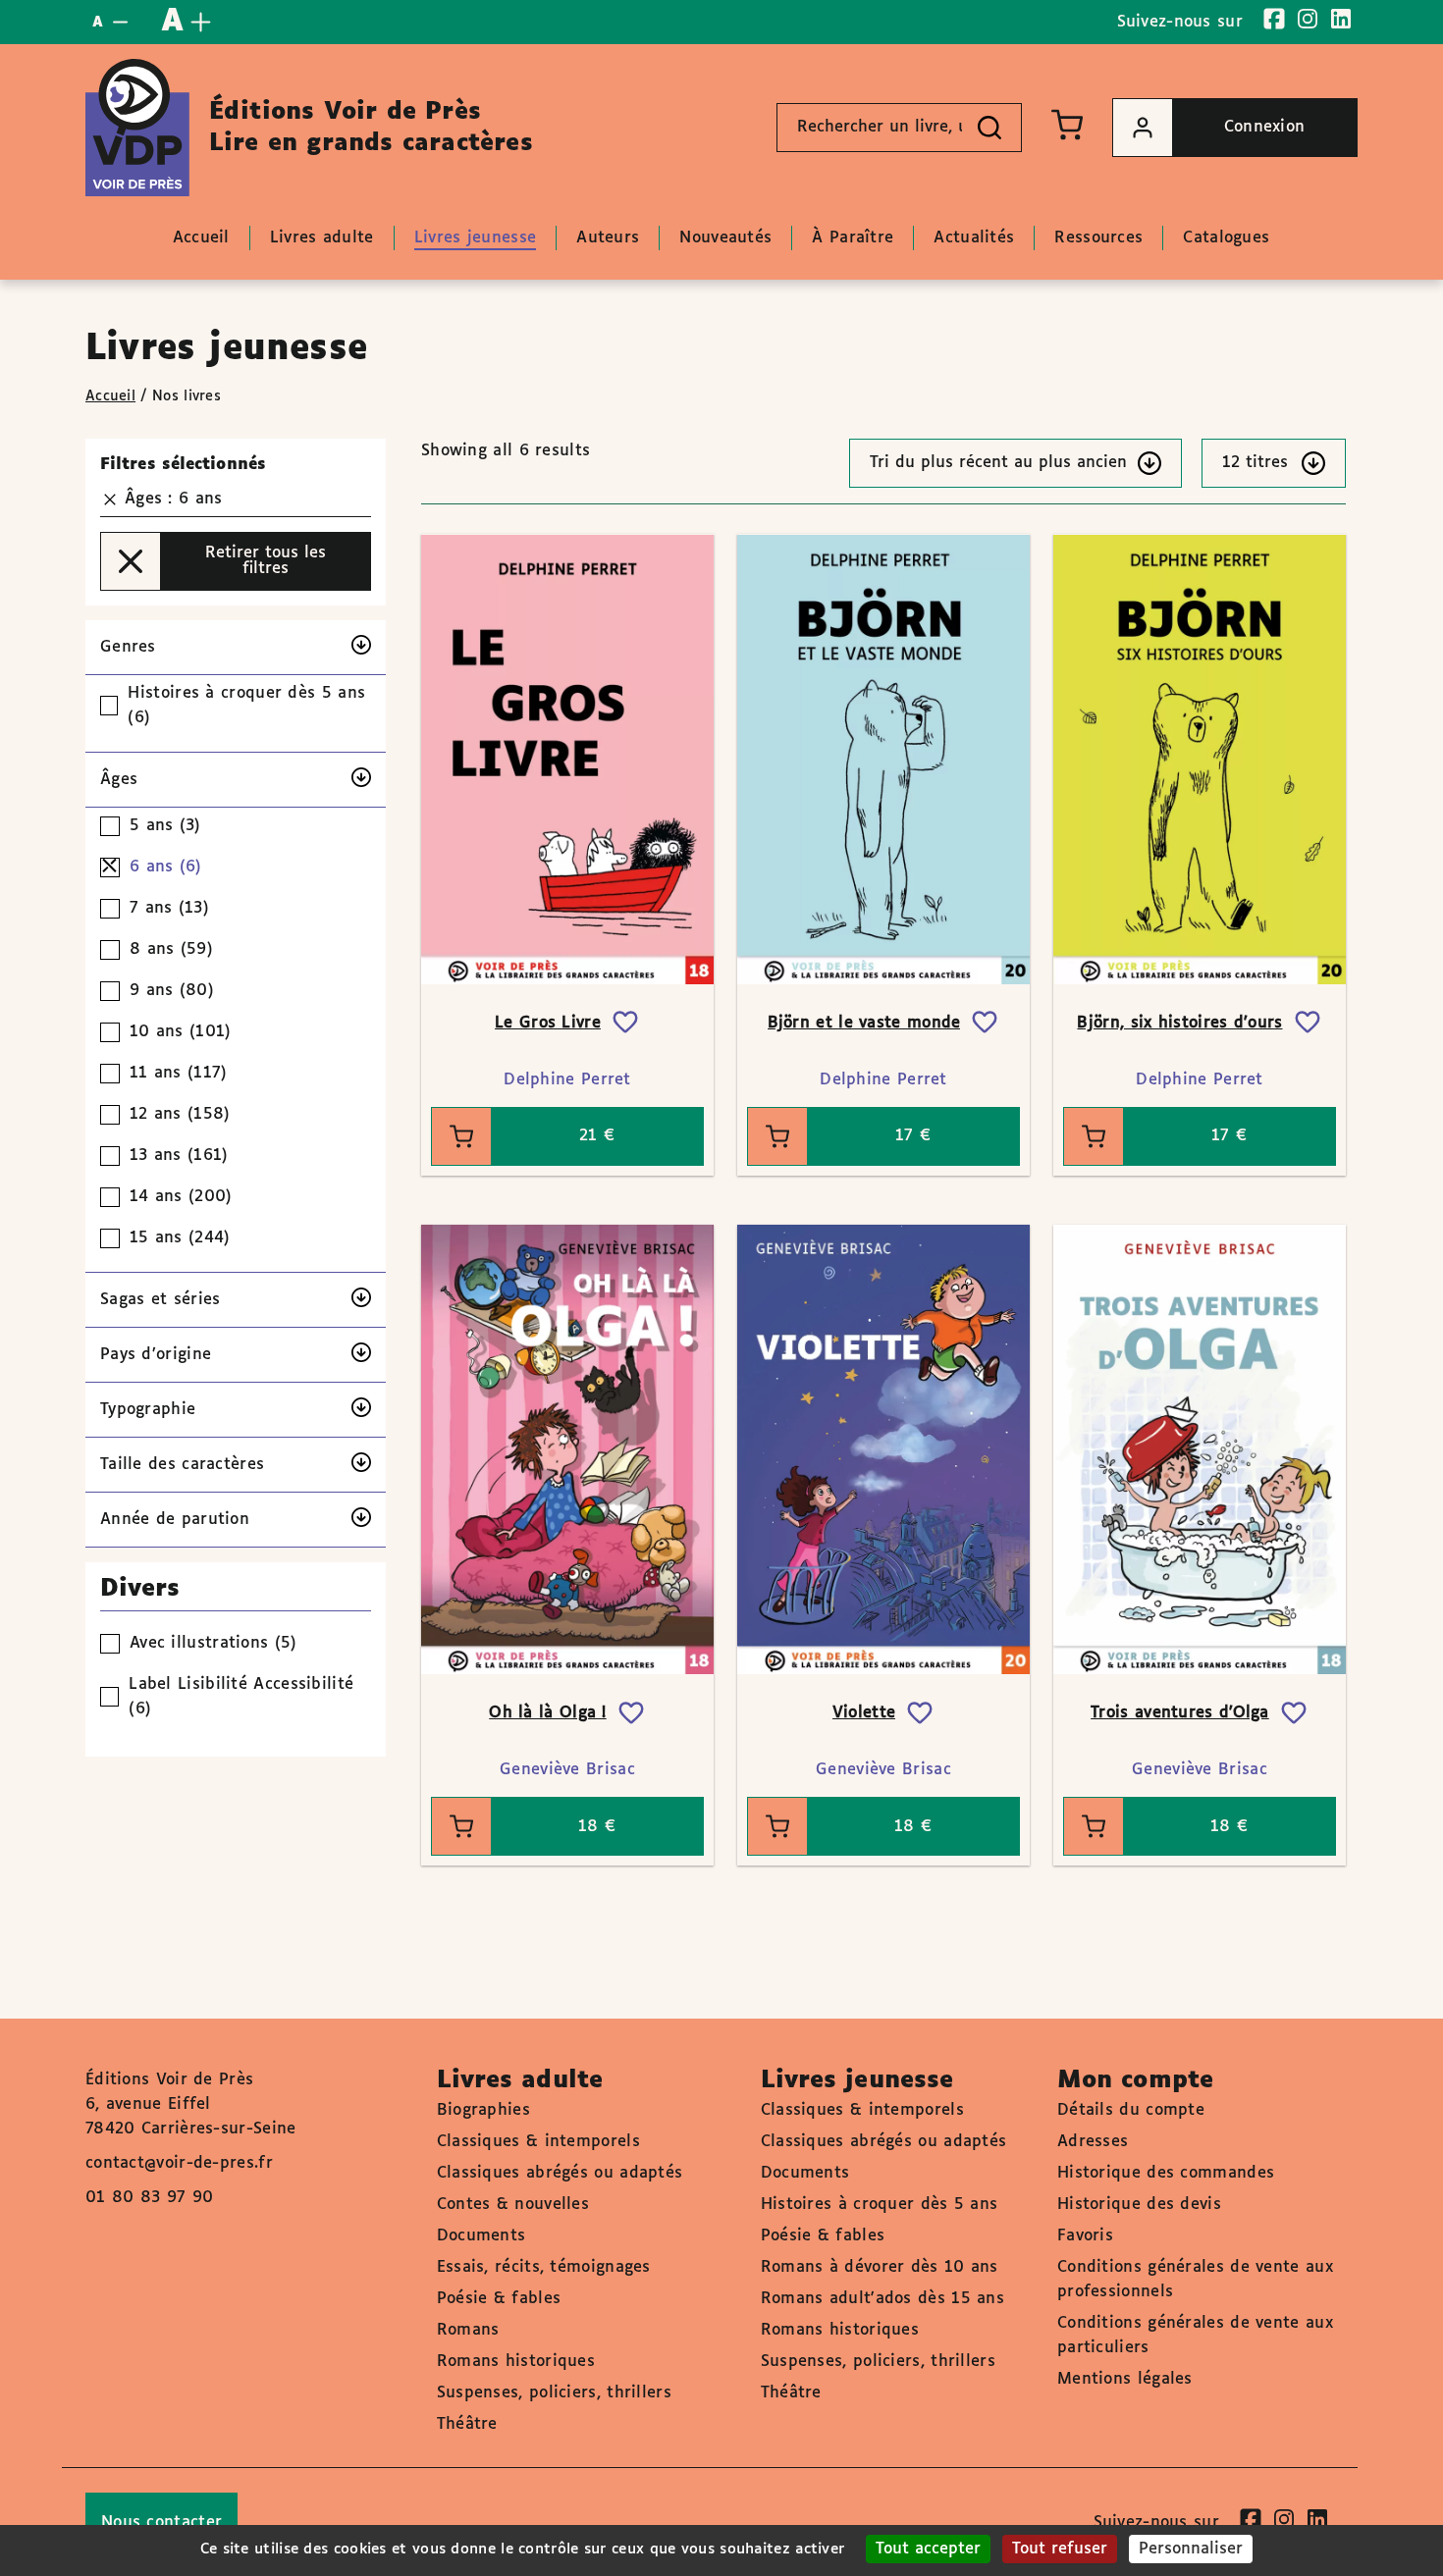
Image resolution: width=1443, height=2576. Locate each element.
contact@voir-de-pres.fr (179, 2163)
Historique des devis (1139, 2205)
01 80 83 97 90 (149, 2198)
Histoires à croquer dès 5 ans (880, 2205)
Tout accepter (928, 2549)
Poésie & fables (499, 2299)
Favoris (1085, 2236)
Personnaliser (1191, 2549)
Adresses (1093, 2142)
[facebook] (1274, 19)
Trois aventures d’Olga (1180, 1713)
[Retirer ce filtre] (110, 499)
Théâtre (467, 2424)
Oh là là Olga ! (548, 1713)
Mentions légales (1125, 2379)
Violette (864, 1713)
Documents (481, 2236)
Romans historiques (516, 2362)
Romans (468, 2330)
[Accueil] (137, 128)
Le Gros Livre (548, 1023)
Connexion (1265, 127)
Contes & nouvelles (513, 2205)
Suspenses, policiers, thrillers (554, 2393)
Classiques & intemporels (538, 2142)
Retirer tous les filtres (266, 561)
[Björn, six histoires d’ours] (1200, 759)
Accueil (110, 396)
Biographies (483, 2110)
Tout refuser (1060, 2549)
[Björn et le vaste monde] (883, 759)
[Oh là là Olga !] (567, 1449)
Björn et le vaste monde (864, 1023)
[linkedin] (1341, 19)
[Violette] (883, 1449)
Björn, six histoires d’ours (1179, 1023)
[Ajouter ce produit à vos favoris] (625, 1023)
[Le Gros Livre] (567, 759)
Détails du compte (1131, 2110)
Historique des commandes (1166, 2173)
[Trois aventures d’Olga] (1200, 1449)
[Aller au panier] (1067, 125)
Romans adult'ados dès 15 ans (882, 2299)
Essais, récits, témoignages (544, 2267)
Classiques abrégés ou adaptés (560, 2173)
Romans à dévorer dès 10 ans (880, 2267)
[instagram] (1308, 19)
